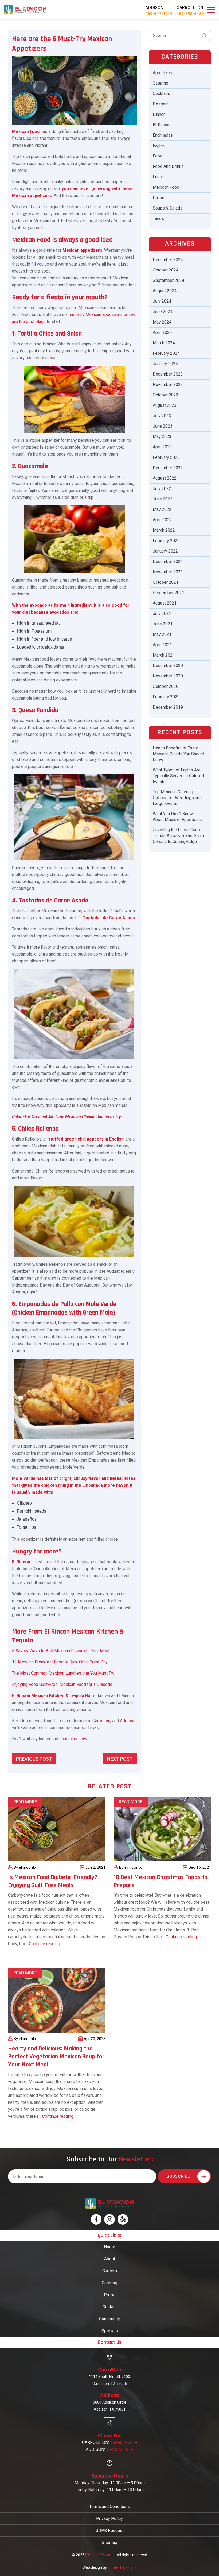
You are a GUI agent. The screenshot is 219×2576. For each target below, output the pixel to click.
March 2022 (164, 530)
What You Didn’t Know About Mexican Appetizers (178, 817)
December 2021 (168, 561)
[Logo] (25, 9)
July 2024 (162, 301)
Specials (110, 2331)
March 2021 (164, 655)
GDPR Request (110, 2530)
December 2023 (168, 374)
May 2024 (162, 322)
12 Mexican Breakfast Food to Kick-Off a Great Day (60, 1662)
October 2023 (166, 395)
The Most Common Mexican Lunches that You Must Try (63, 1673)
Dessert (160, 104)
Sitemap (109, 2543)
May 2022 (162, 509)
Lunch (158, 177)
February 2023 (166, 457)
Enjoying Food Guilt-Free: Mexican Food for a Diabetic (62, 1684)
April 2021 (162, 645)
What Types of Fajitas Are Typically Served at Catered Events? (178, 776)
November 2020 (168, 676)
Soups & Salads (168, 208)
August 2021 (165, 603)
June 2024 (163, 312)
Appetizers (163, 73)
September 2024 (169, 280)
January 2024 (165, 364)
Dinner (159, 114)
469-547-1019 (159, 14)
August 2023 (165, 405)
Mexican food (26, 131)
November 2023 (168, 384)
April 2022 (162, 520)
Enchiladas (163, 135)
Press (159, 198)
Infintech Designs (122, 2567)
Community (109, 2319)
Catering (161, 83)
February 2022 (166, 541)
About (110, 2259)
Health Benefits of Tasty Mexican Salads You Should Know (178, 754)
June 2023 (163, 426)
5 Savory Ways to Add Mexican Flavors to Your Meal (61, 1651)
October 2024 (166, 270)
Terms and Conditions (109, 2506)
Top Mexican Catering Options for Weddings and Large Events (177, 798)
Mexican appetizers (82, 250)
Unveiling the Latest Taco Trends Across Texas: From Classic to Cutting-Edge (178, 836)
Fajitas (159, 146)
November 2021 (168, 572)
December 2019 (168, 707)
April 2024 (162, 332)
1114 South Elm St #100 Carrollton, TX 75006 (109, 2380)
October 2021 (166, 582)
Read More (25, 1802)
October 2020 (166, 686)
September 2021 (169, 593)
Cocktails (161, 94)
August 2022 (165, 478)
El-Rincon (162, 125)
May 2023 (162, 437)
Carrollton (101, 1721)
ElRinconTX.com (99, 2555)
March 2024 (164, 343)
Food (158, 156)
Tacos (158, 218)
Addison (128, 1721)
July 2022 (162, 489)
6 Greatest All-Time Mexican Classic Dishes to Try (75, 1117)
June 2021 (163, 624)
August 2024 (165, 291)
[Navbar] (211, 10)
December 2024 (168, 260)
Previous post (34, 1759)
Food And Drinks (168, 166)
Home (109, 2247)
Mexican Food (166, 187)
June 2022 (163, 499)
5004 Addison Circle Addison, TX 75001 (110, 2406)
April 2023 (162, 447)
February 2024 (166, 353)
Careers (110, 2271)
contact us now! (74, 1739)
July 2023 (162, 416)
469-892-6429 (190, 14)
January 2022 (165, 551)
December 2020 (168, 666)
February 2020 (166, 697)
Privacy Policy (109, 2518)
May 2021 (162, 634)
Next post (120, 1759)
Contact (110, 2307)
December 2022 (168, 468)
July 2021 (162, 614)
